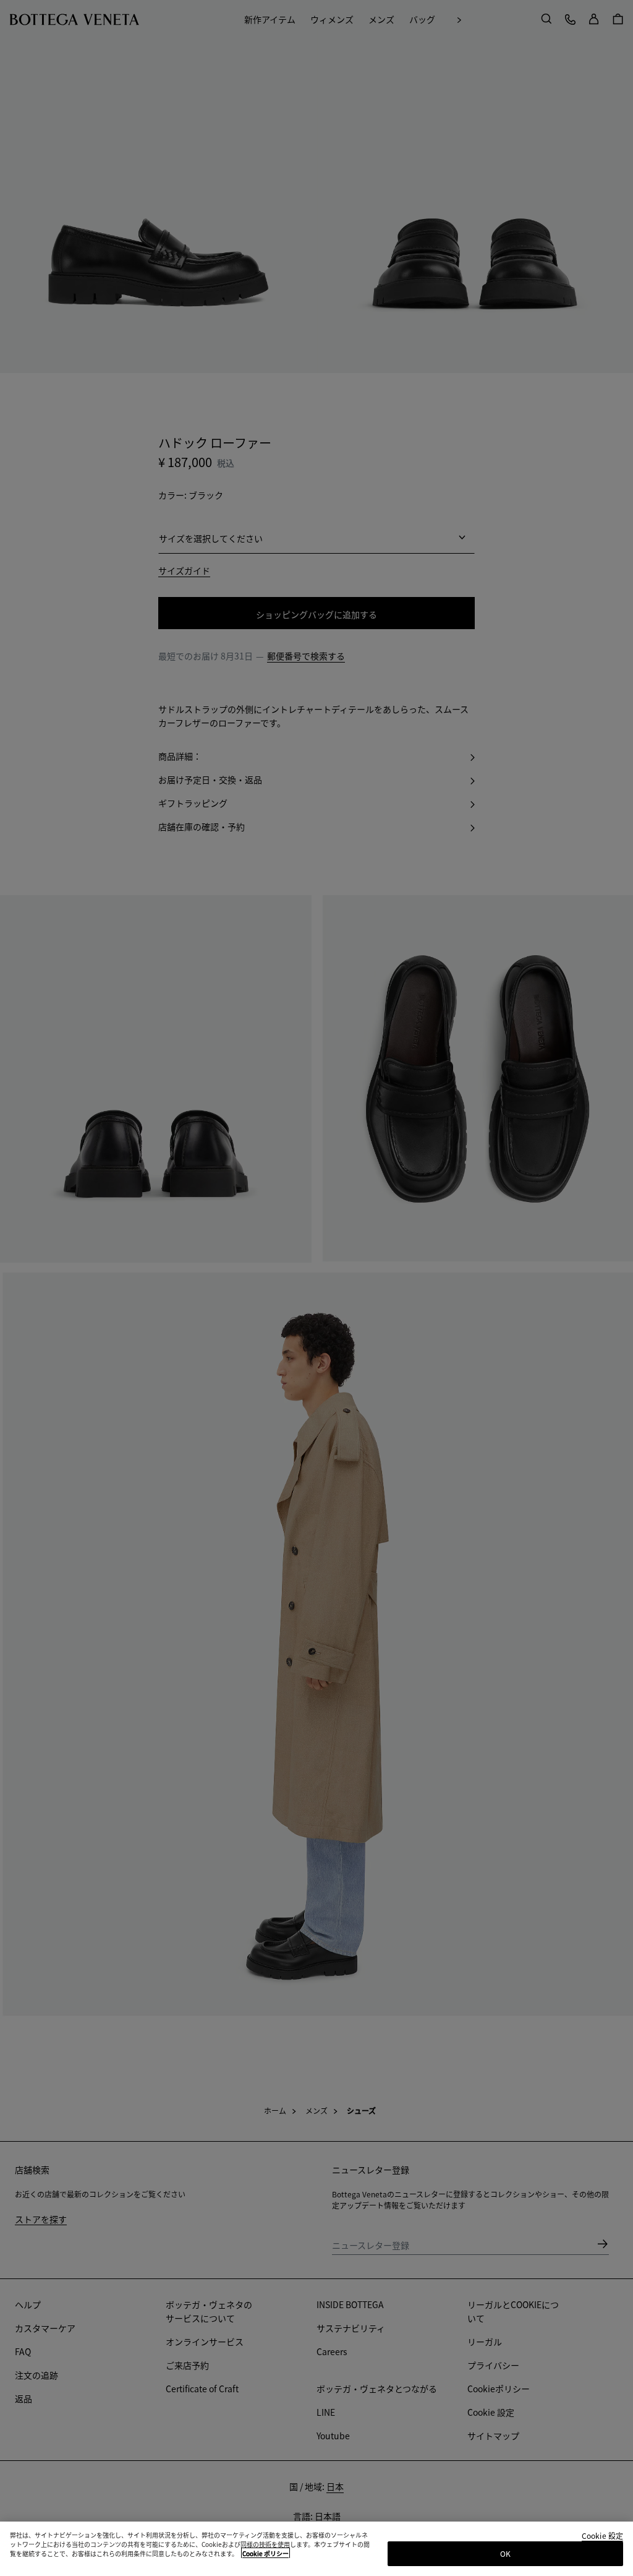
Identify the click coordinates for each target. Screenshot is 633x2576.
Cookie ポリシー (266, 2553)
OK (505, 2553)
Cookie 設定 (602, 2536)
